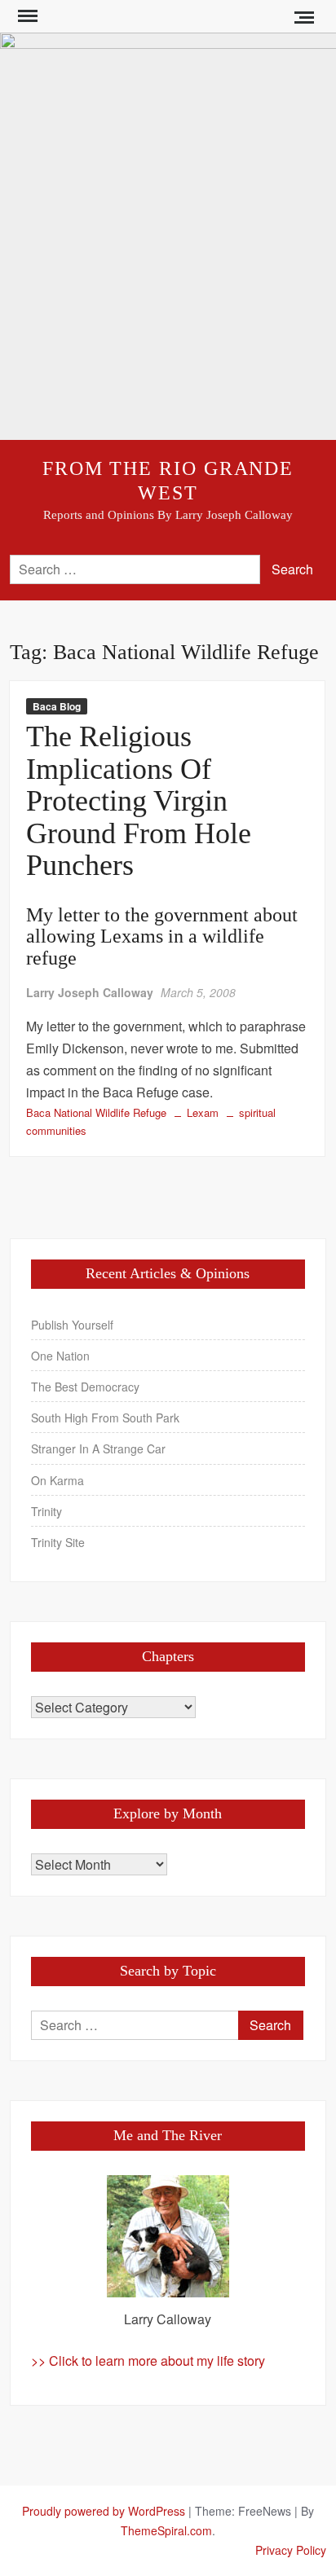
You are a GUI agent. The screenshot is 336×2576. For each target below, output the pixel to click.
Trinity (46, 1511)
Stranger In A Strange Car (98, 1448)
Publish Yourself (72, 1325)
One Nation (60, 1356)
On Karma (57, 1480)
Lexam (203, 1112)
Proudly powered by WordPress (104, 2511)
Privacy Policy (291, 2550)
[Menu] (26, 16)
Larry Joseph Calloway (90, 992)
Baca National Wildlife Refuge (96, 1112)
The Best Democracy (85, 1387)
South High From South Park (105, 1418)
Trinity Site (58, 1542)
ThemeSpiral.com (166, 2530)
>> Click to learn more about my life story (148, 2361)
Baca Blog (57, 706)
